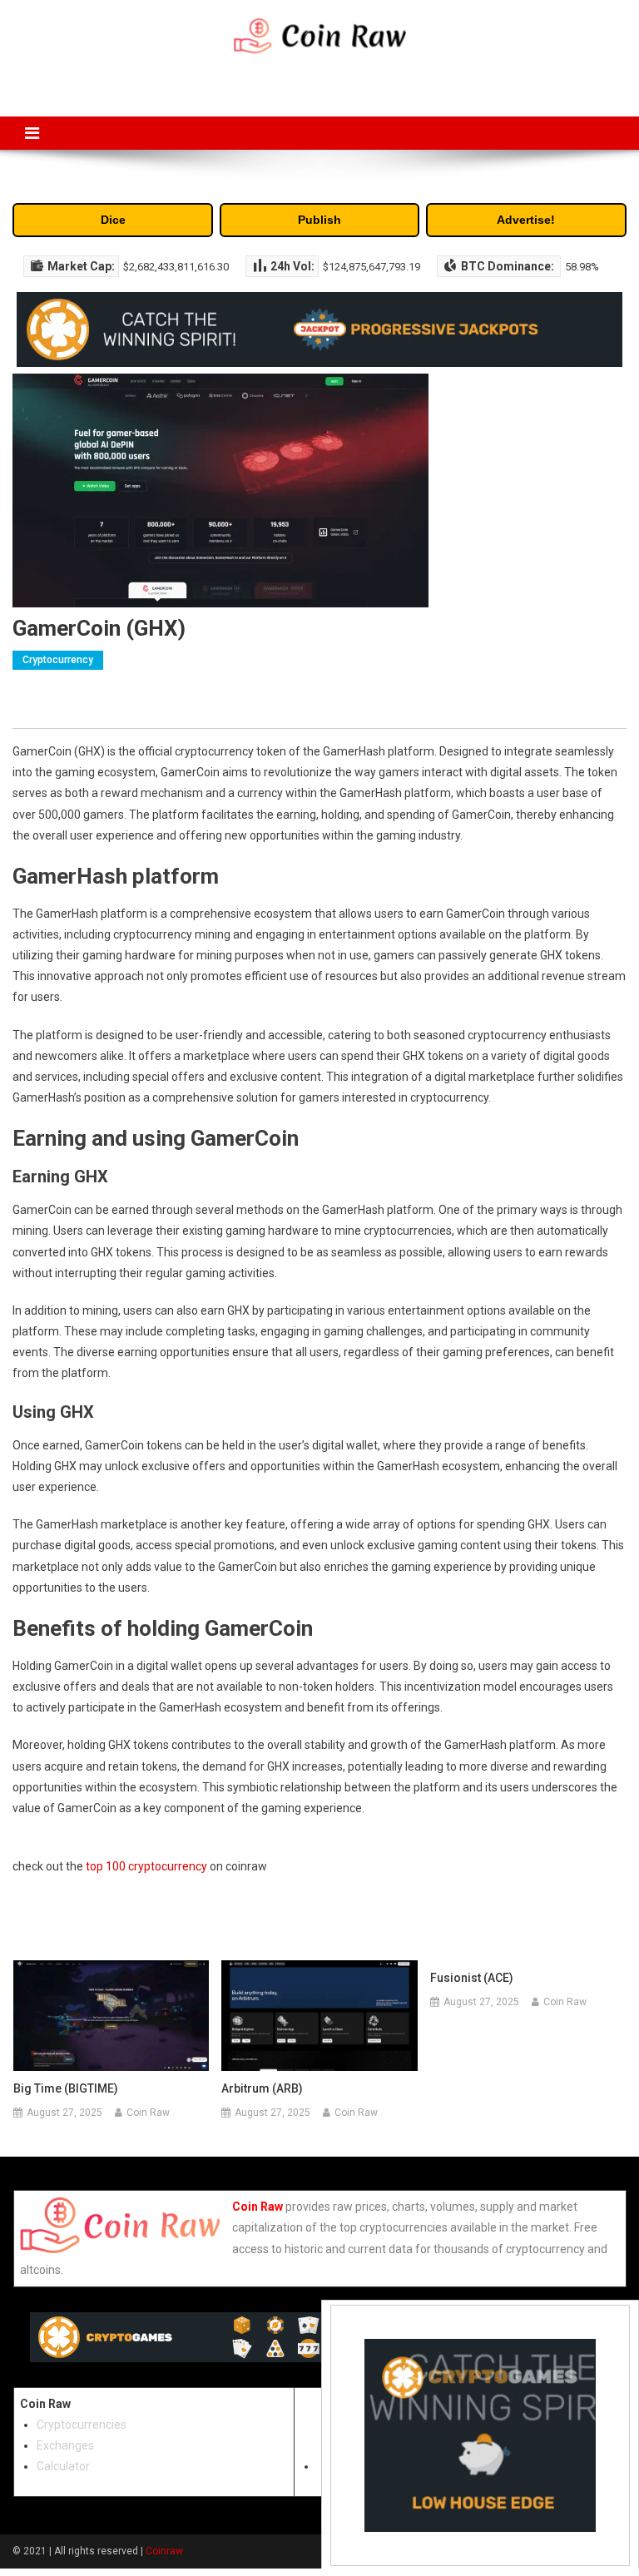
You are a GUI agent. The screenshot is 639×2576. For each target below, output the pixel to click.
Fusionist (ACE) (472, 1978)
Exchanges (65, 2445)
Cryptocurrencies (82, 2425)
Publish (319, 220)
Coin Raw (148, 2113)
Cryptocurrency (58, 660)
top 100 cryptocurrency (146, 1866)
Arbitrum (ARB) (262, 2088)
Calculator (63, 2466)
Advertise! (526, 220)
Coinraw (164, 2551)
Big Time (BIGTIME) (66, 2088)
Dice (113, 220)
